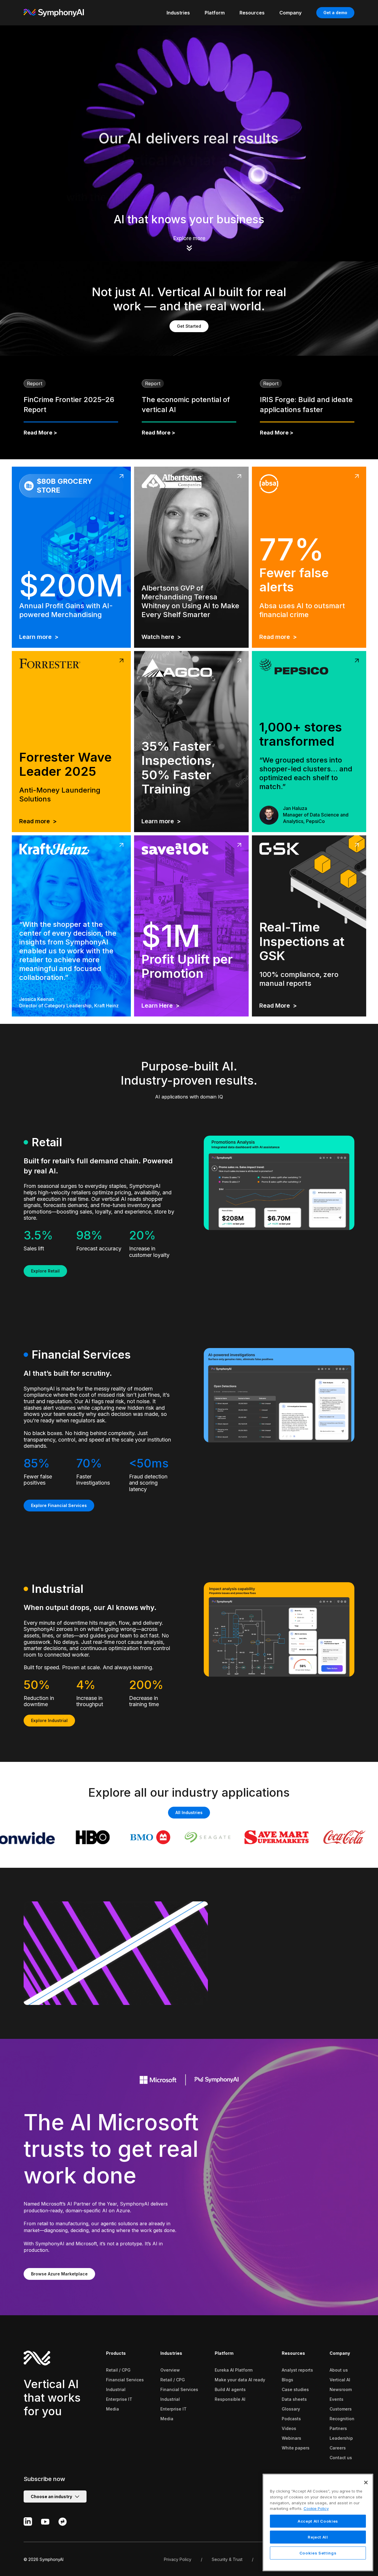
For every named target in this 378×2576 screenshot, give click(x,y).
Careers (338, 2448)
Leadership (341, 2438)
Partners (338, 2428)
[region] (318, 2522)
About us (339, 2370)
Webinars (291, 2438)
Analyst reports (297, 2370)
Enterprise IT (119, 2399)
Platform (224, 2353)
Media (113, 2409)
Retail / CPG (118, 2370)
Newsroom (341, 2389)
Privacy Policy (178, 2559)
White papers (296, 2448)
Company (340, 2353)
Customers (341, 2409)
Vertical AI (340, 2380)
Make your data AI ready (240, 2380)
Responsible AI (230, 2399)
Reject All (318, 2537)
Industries (171, 2353)
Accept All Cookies (318, 2521)
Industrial (116, 2389)
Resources (293, 2353)
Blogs (287, 2380)
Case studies (295, 2389)
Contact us (341, 2458)
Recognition (342, 2419)
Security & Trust (227, 2559)
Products (116, 2353)
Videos (289, 2428)
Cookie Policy (316, 2508)
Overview (170, 2370)
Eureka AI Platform (234, 2370)
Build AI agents (230, 2389)
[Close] (366, 2482)
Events (337, 2399)
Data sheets (294, 2399)
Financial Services (125, 2380)
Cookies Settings (318, 2553)
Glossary (291, 2409)
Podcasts (291, 2419)
